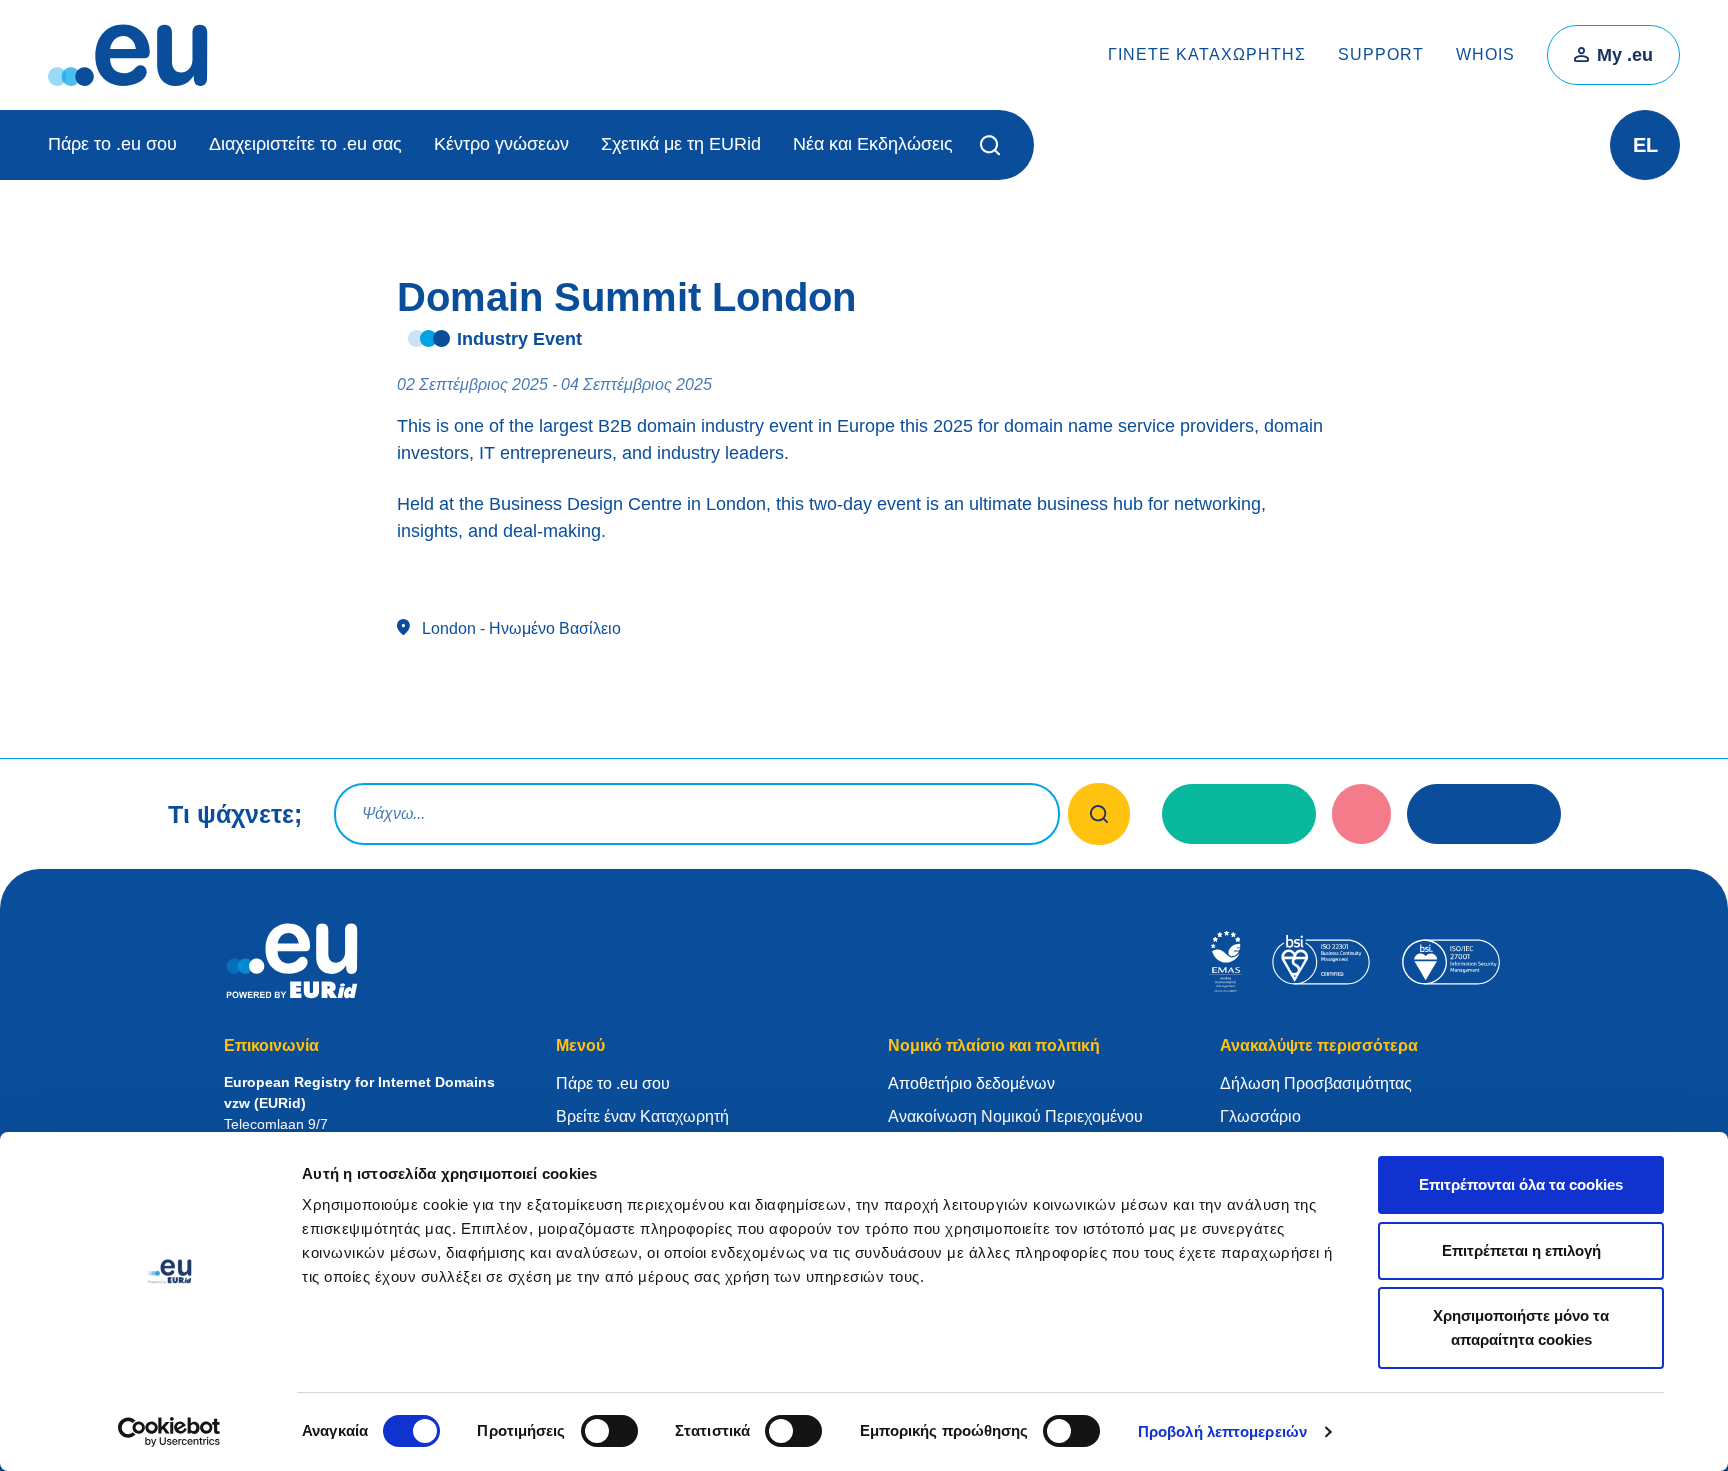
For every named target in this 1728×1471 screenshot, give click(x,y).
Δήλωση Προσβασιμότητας (1316, 1083)
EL (1645, 145)
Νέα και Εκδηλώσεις (873, 144)
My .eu (1625, 55)
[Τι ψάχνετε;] (1099, 814)
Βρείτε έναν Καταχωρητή (642, 1116)
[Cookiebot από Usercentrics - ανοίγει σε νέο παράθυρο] (169, 1432)
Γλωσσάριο (1260, 1116)
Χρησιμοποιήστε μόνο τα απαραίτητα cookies (1521, 1327)
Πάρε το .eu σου (112, 144)
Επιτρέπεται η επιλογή (1521, 1250)
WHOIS (1485, 54)
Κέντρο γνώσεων (501, 144)
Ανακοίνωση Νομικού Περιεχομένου (1015, 1116)
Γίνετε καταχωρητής (1207, 54)
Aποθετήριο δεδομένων (971, 1083)
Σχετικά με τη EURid (681, 144)
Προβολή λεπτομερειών (1222, 1431)
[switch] (609, 1431)
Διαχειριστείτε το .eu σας (305, 144)
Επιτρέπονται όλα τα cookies (1521, 1184)
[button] (993, 145)
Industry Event (519, 339)
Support (1381, 54)
